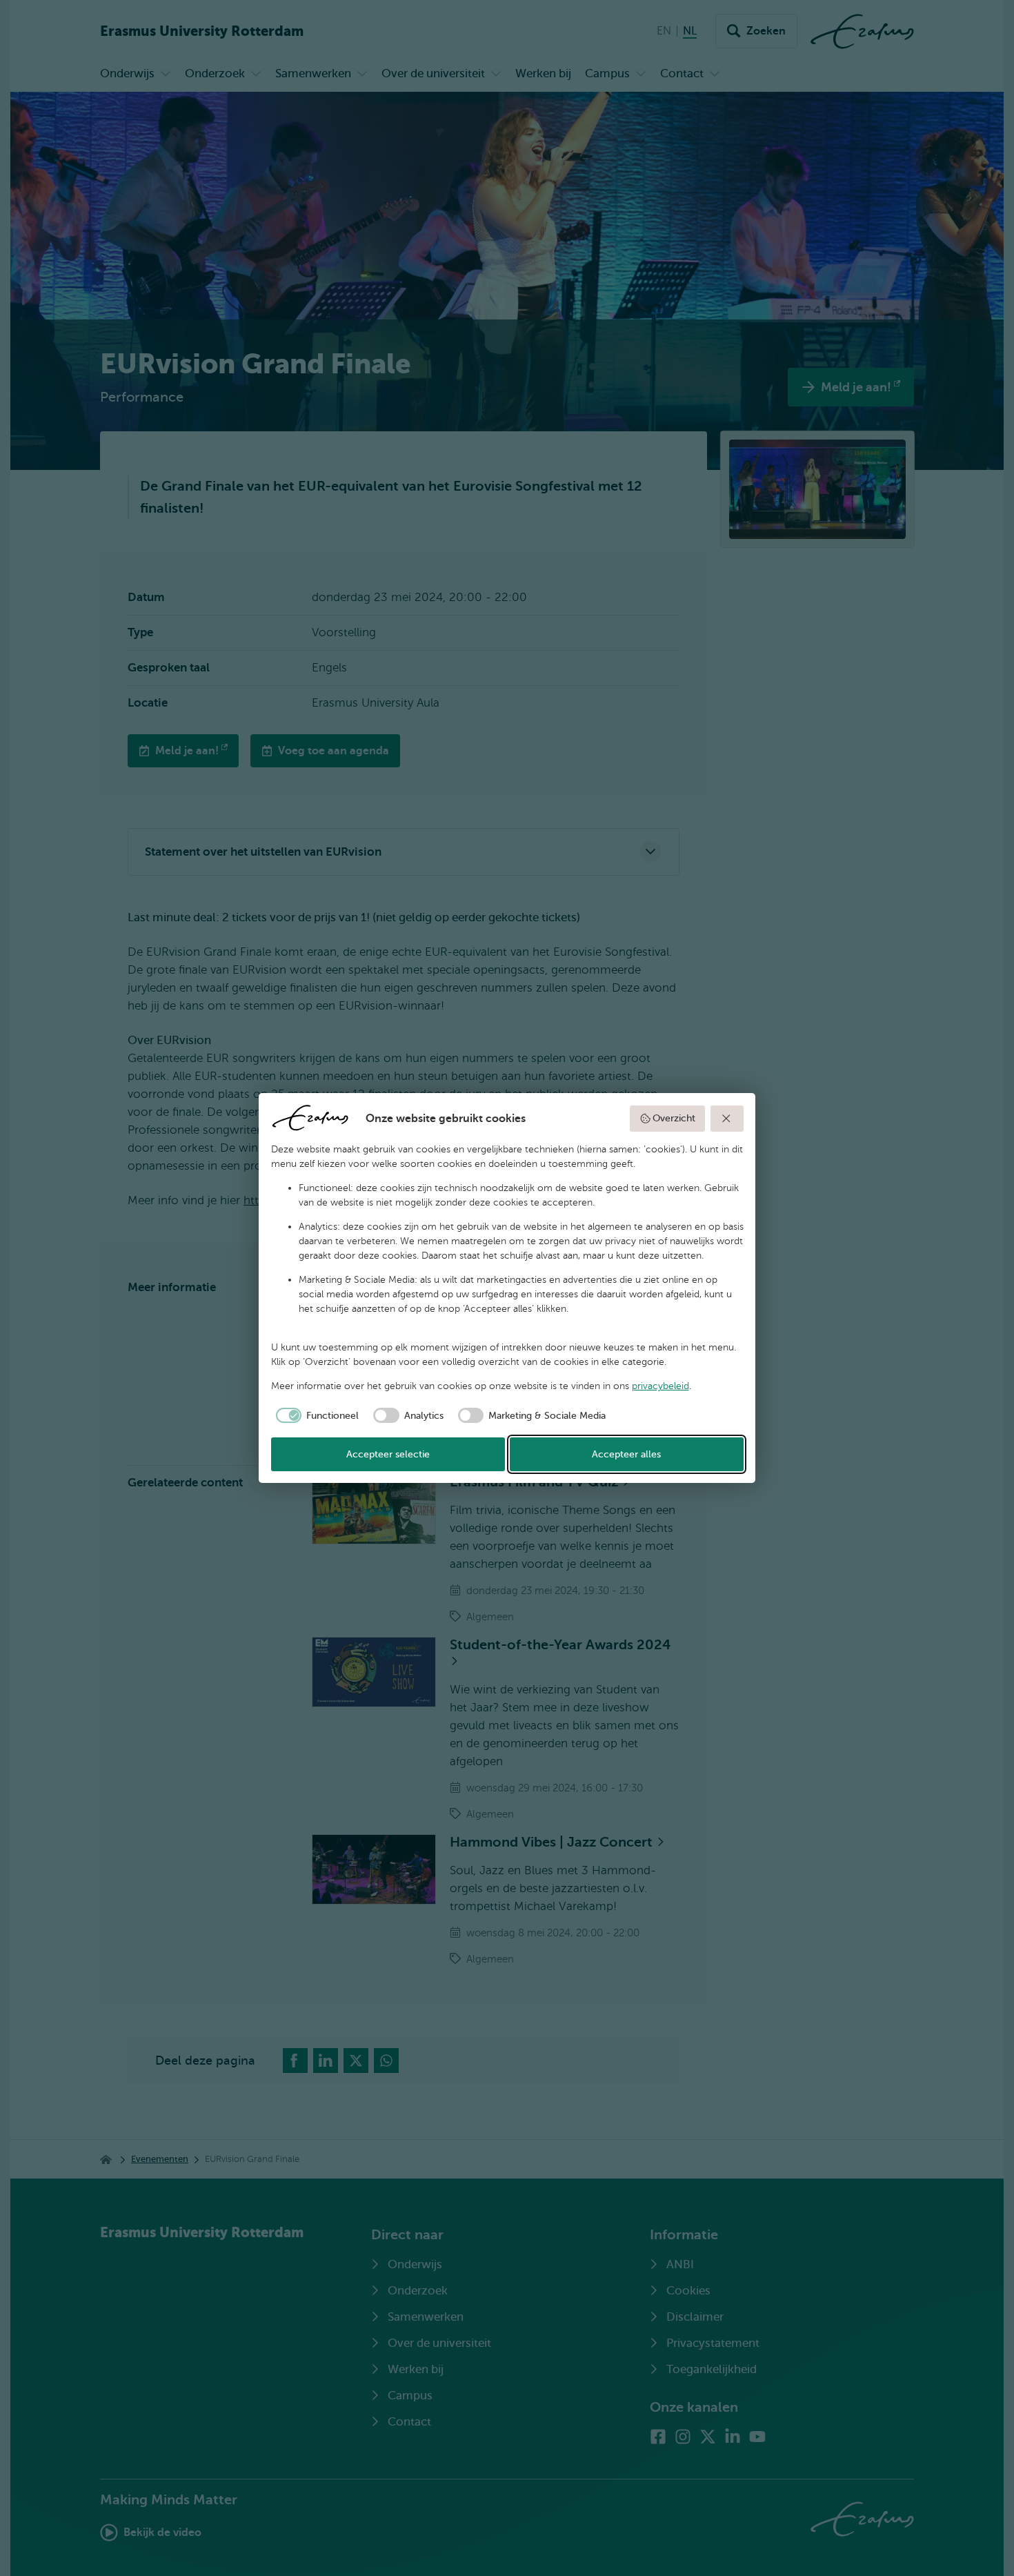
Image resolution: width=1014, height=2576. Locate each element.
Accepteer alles (626, 1454)
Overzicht (674, 1118)
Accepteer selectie (388, 1454)
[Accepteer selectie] (727, 1119)
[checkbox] (315, 1415)
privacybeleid (660, 1386)
